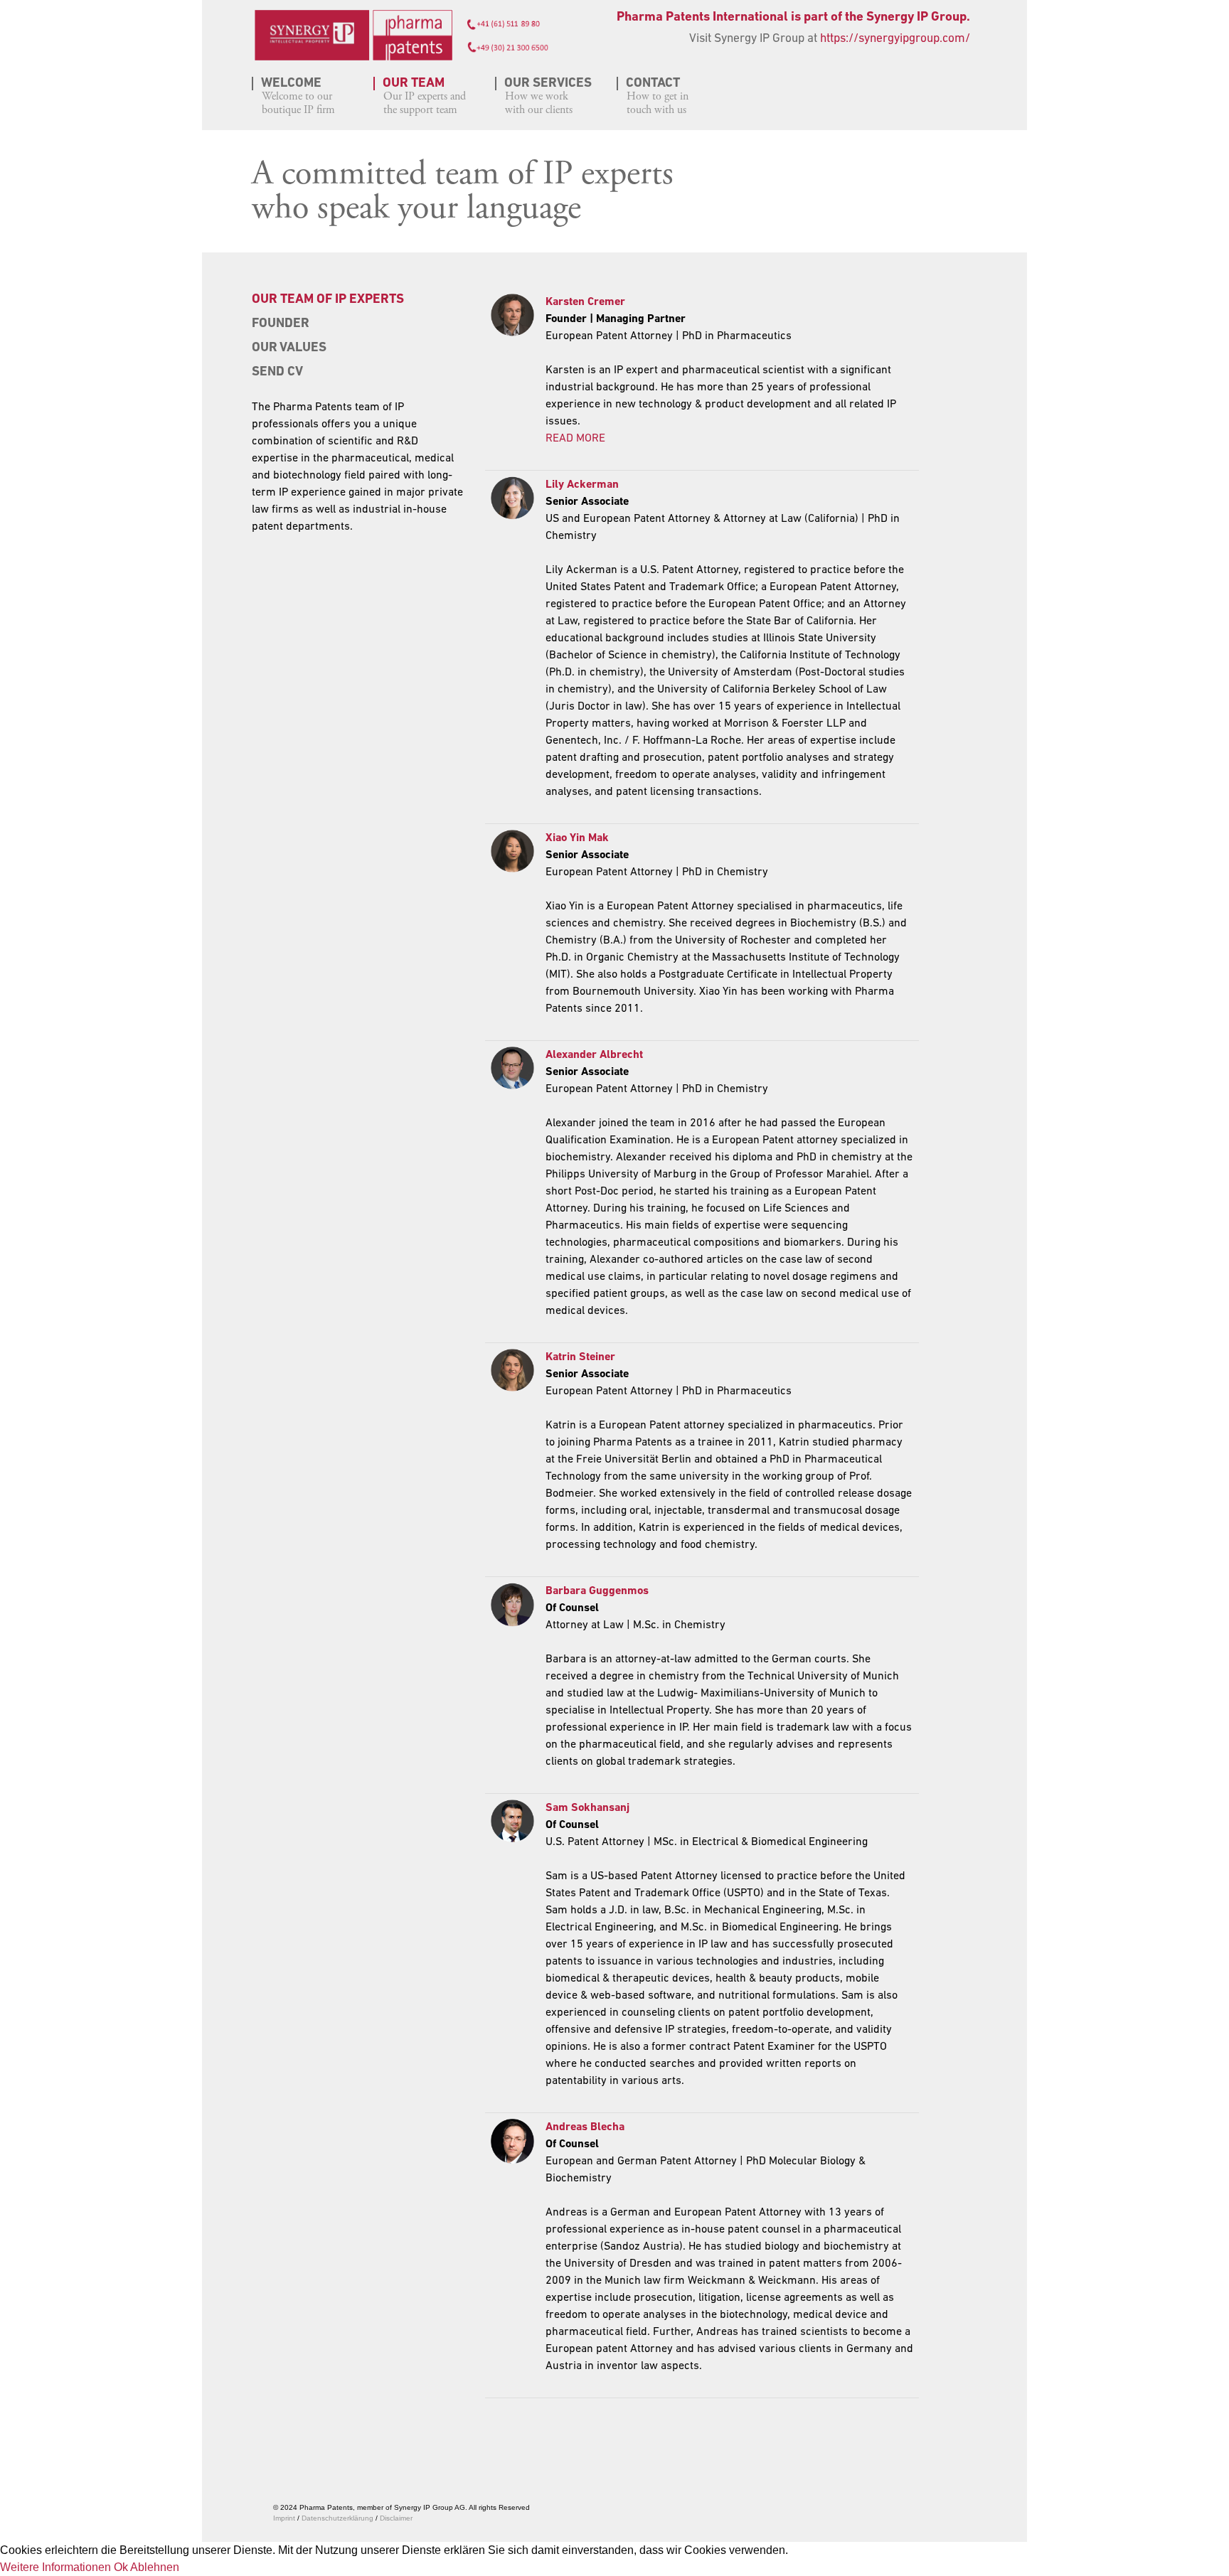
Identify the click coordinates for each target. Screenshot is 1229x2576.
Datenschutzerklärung (339, 2518)
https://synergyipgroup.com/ (895, 39)
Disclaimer (396, 2518)
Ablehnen (155, 2567)
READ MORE (575, 439)
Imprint (284, 2518)
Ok (121, 2567)
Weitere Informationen (55, 2567)
